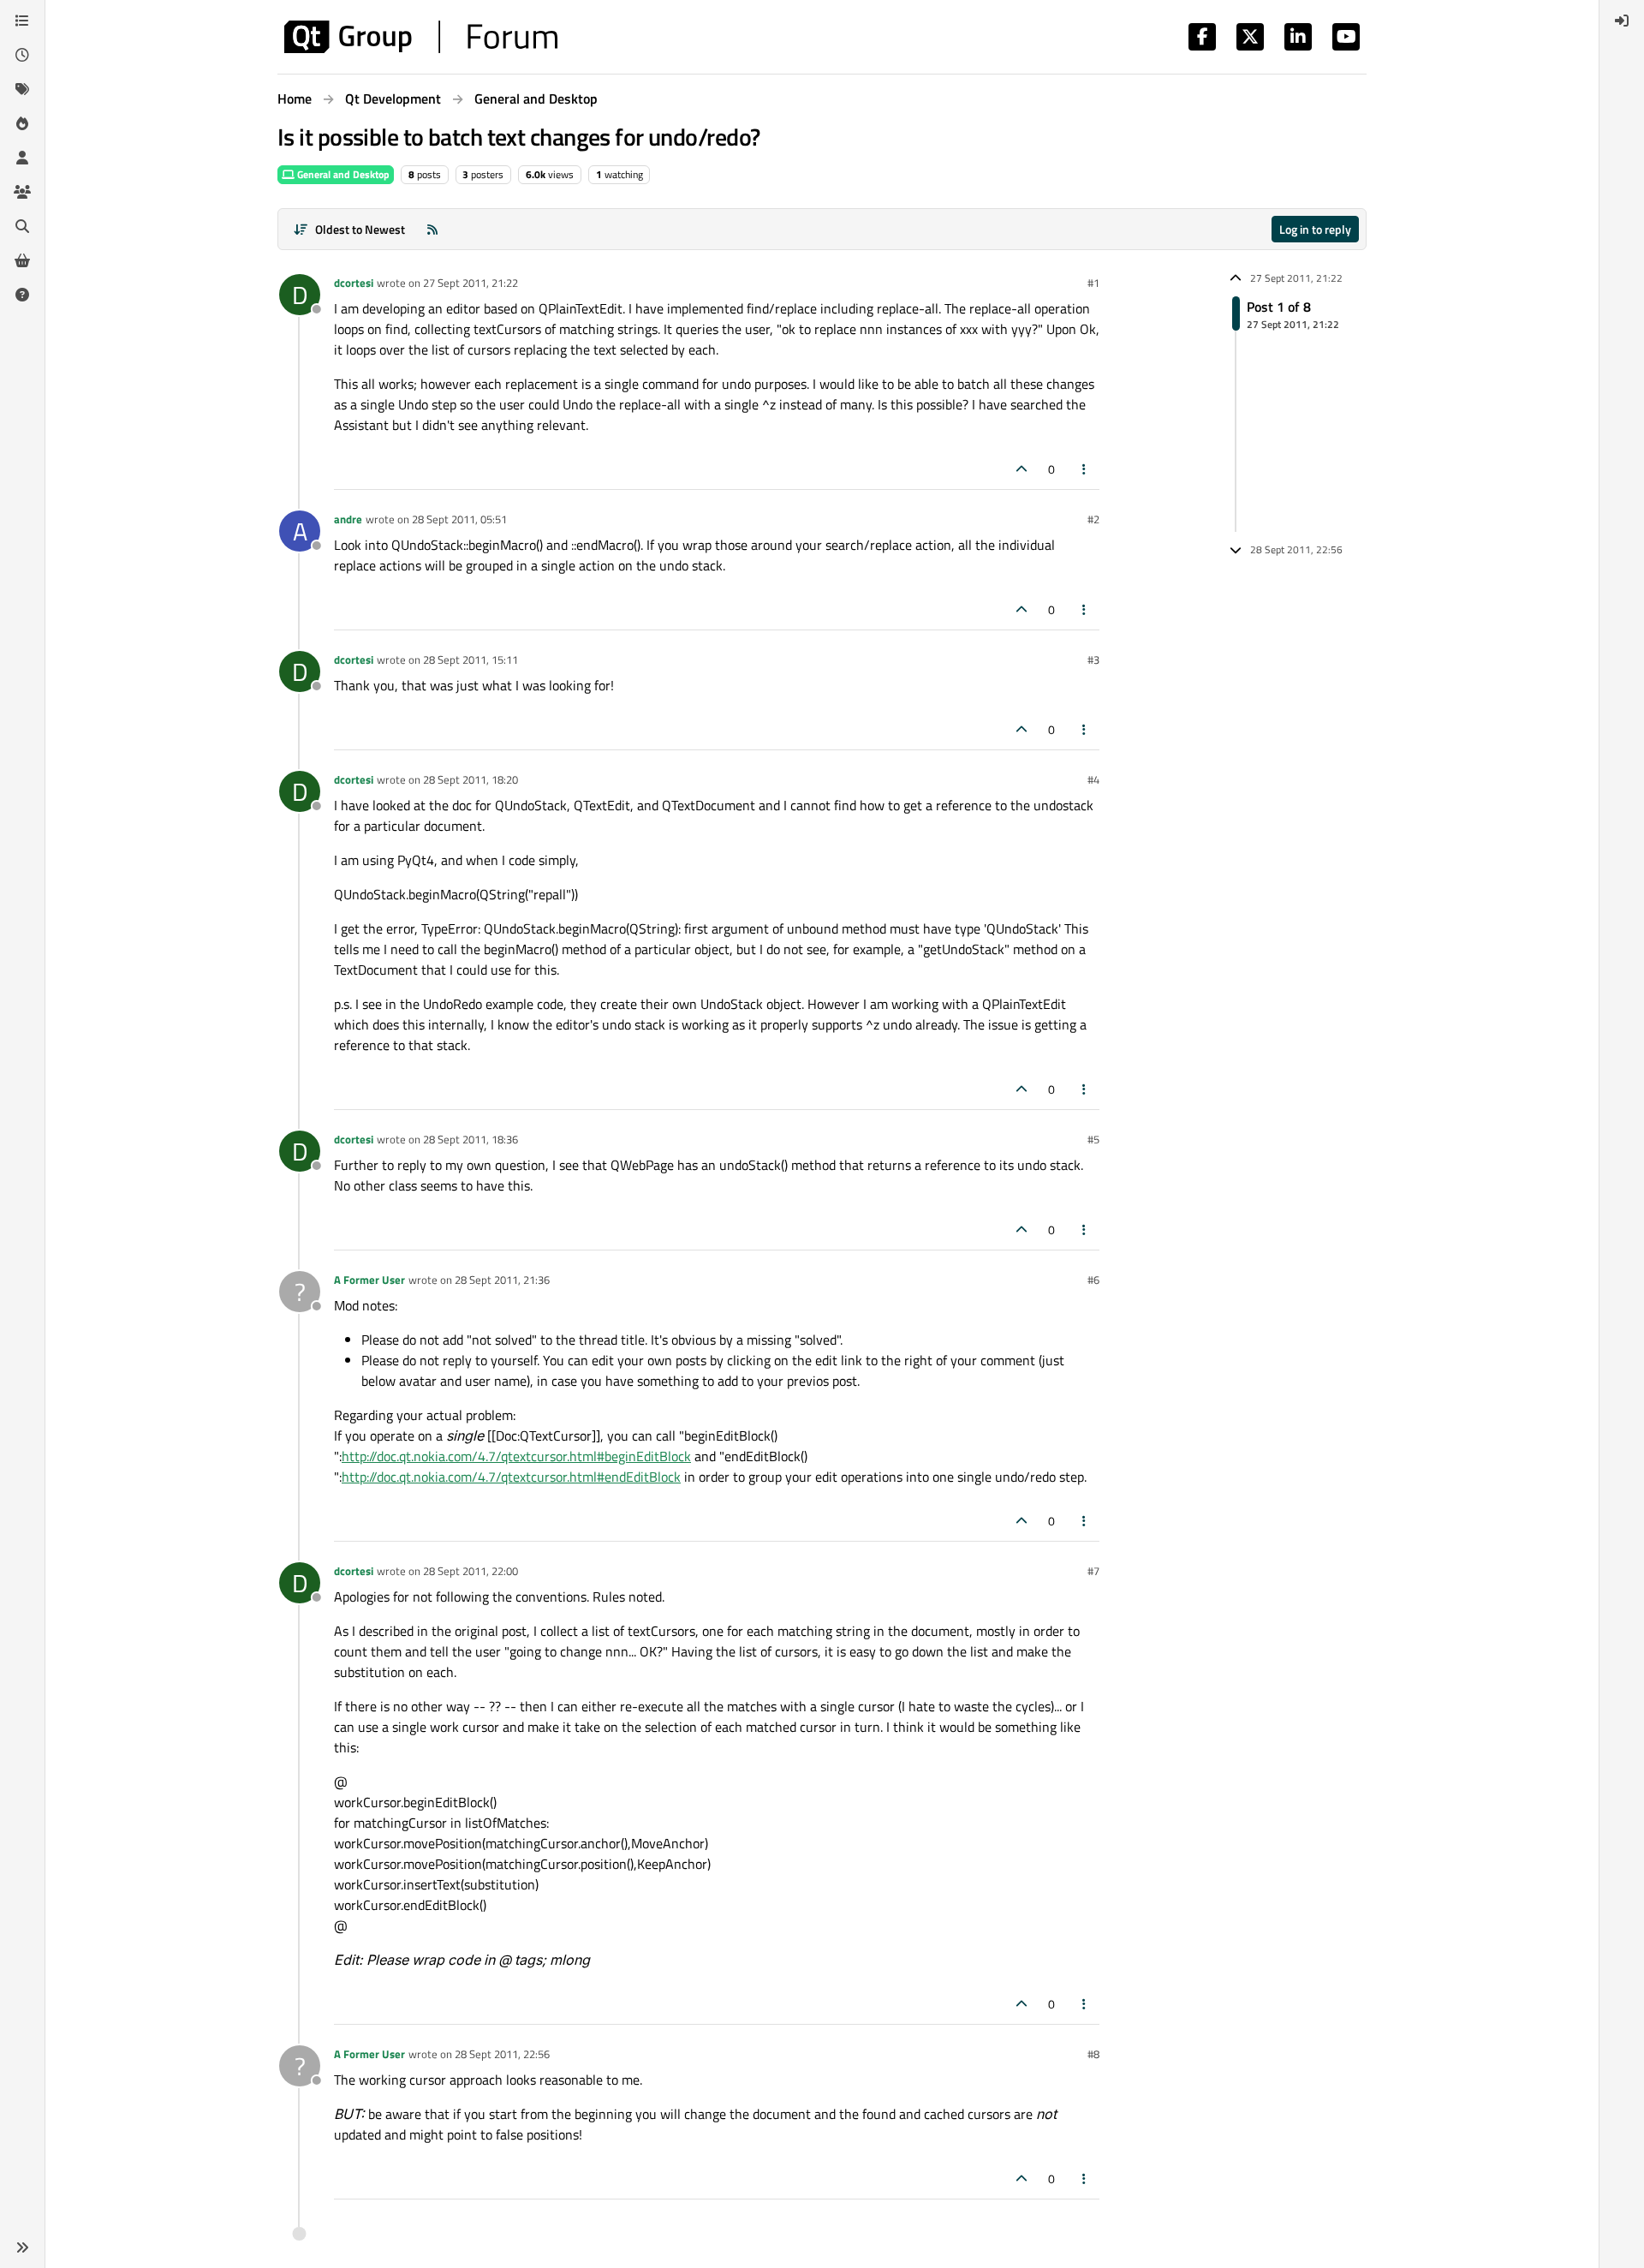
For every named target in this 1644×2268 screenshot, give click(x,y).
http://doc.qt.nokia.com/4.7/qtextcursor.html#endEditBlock (511, 1477)
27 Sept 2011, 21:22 (471, 283)
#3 (1093, 660)
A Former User (369, 1280)
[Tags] (22, 89)
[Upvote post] (1022, 469)
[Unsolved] (22, 295)
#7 (1093, 1571)
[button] (22, 2247)
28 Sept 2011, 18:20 (471, 779)
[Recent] (22, 55)
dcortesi (354, 283)
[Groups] (22, 192)
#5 (1093, 1139)
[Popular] (22, 123)
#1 (1093, 283)
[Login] (1622, 21)
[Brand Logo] (421, 37)
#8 (1093, 2054)
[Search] (22, 226)
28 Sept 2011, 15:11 (471, 660)
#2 (1093, 519)
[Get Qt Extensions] (22, 260)
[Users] (22, 158)
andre (348, 519)
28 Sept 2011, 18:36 (471, 1139)
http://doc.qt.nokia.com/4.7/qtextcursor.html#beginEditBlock (516, 1456)
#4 (1093, 779)
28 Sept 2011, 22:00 (471, 1571)
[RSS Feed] (432, 229)
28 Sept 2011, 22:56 (502, 2054)
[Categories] (22, 21)
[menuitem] (1622, 21)
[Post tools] (1085, 469)
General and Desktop (342, 174)
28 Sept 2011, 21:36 (502, 1280)
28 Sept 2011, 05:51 (459, 519)
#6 (1093, 1280)
